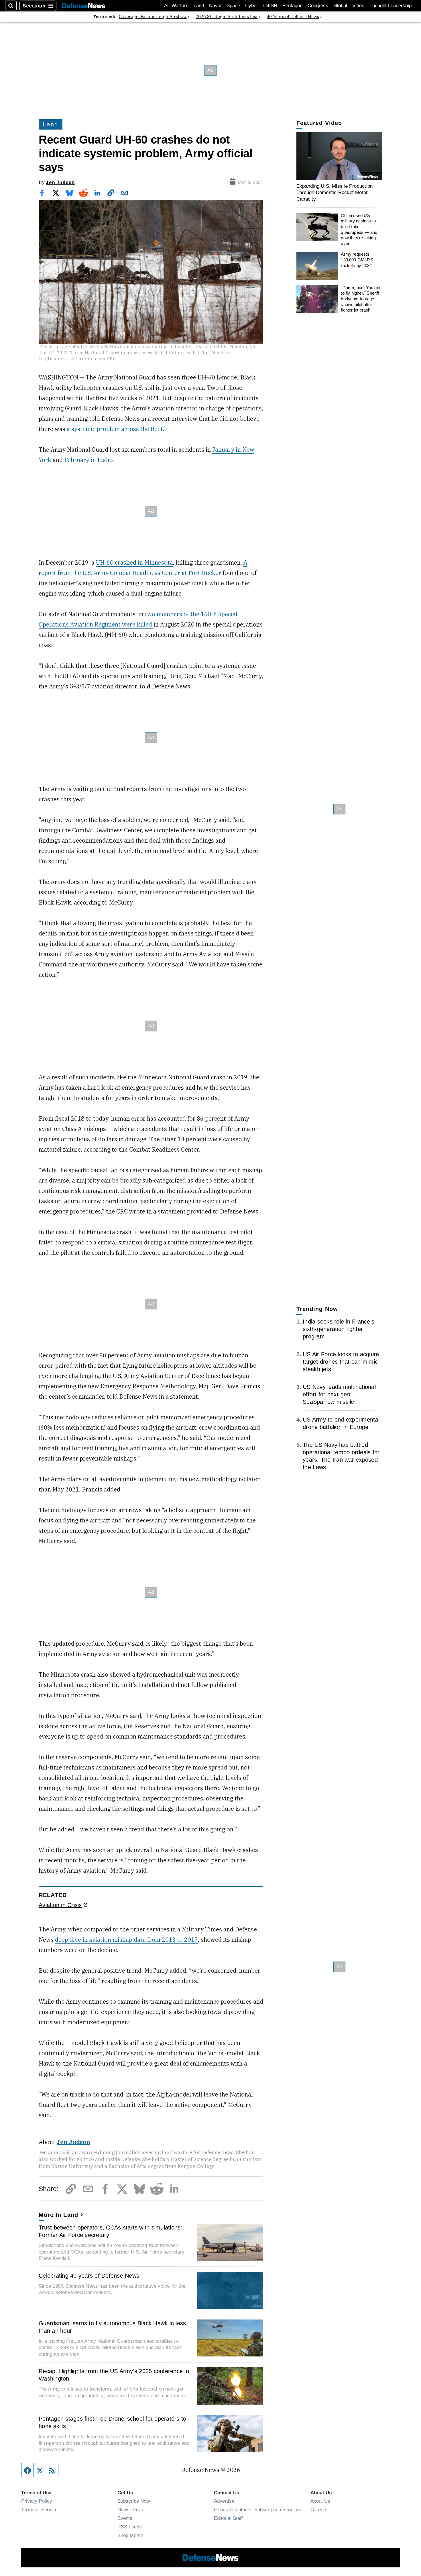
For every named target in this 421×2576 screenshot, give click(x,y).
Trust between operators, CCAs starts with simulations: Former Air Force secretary (111, 2231)
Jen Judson (60, 182)
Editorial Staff (228, 2518)
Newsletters (130, 2510)
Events (125, 2518)
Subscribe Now (134, 2501)
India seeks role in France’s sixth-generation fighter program (339, 1329)
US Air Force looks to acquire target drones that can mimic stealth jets (341, 1362)
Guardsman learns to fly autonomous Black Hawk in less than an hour (112, 2327)
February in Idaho (88, 460)
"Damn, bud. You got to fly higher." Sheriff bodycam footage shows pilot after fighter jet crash (361, 299)
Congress (318, 6)
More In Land (58, 2215)
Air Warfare (176, 6)
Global (340, 6)
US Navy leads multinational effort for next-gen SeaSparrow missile (339, 1394)
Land (199, 6)
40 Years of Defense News (293, 16)
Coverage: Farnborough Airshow (153, 16)
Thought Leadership (390, 6)
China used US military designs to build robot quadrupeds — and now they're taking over (359, 229)
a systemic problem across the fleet (115, 429)
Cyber (252, 6)
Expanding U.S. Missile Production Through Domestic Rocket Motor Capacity (335, 192)
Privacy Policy (37, 2501)
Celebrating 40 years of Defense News (89, 2276)
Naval (215, 6)
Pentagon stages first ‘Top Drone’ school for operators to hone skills (112, 2422)
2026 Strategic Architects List (227, 16)
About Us (320, 2501)
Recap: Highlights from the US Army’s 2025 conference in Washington (114, 2375)
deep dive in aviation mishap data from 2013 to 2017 (126, 1940)
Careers (319, 2510)
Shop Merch (130, 2535)
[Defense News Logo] (84, 6)
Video (358, 6)
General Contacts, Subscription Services (258, 2510)
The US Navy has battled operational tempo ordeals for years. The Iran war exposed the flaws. (341, 1456)
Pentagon (292, 6)
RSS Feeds (130, 2527)
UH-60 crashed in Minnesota (134, 562)
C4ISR (270, 6)
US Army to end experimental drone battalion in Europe (341, 1423)
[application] (339, 156)
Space (233, 6)
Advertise (224, 2501)
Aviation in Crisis (60, 1905)
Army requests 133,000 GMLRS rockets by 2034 (357, 260)
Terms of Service (39, 2510)
